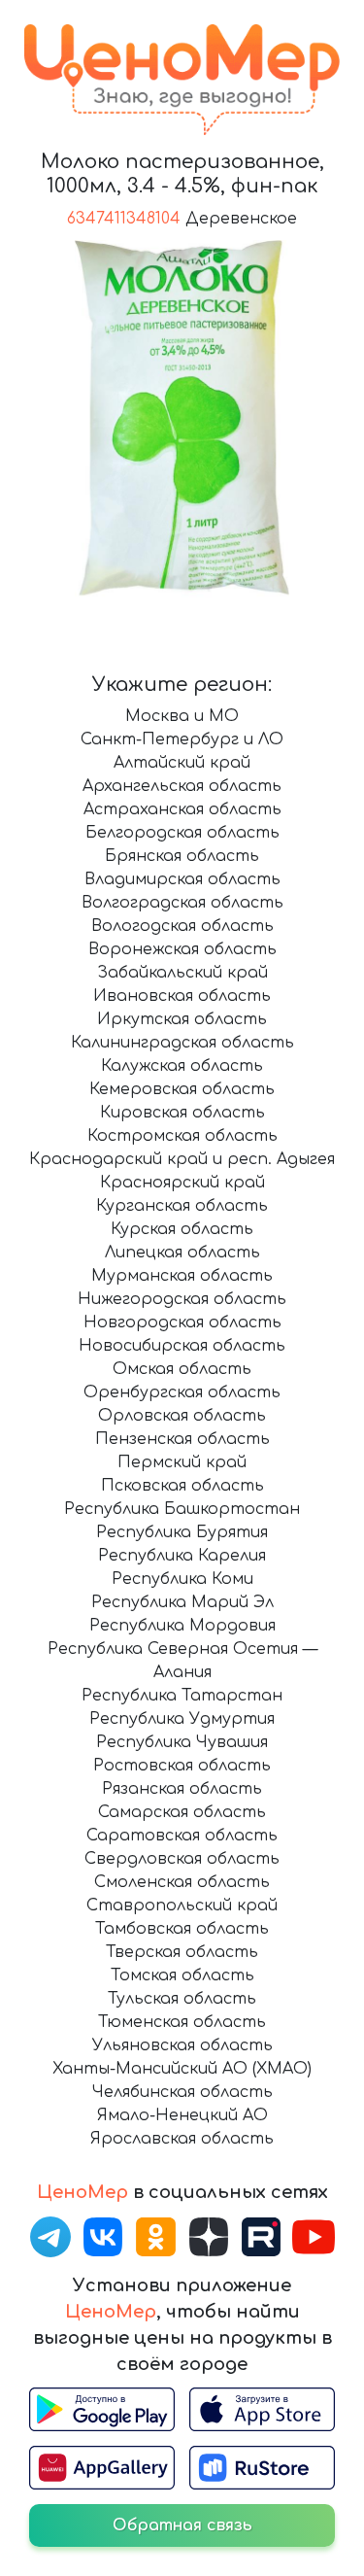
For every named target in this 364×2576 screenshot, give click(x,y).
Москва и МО (182, 716)
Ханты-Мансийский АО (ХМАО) (182, 2069)
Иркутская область (182, 1019)
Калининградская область (182, 1043)
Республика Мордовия (182, 1626)
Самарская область (182, 1812)
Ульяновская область (182, 2045)
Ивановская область (182, 996)
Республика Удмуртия (182, 1719)
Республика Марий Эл (182, 1602)
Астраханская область (182, 809)
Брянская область (182, 856)
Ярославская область (182, 2139)
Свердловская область (182, 1859)
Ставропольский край (182, 1906)
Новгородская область (182, 1322)
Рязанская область (182, 1789)
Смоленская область (182, 1882)
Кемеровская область (182, 1089)
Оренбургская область (182, 1392)
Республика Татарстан (182, 1696)
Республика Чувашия (182, 1742)
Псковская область (182, 1486)
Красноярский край (182, 1183)
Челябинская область (182, 2092)
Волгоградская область (182, 903)
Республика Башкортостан (182, 1509)
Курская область (182, 1229)
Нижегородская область (182, 1299)
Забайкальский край (182, 973)
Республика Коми (182, 1579)
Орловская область (182, 1416)
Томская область (182, 1975)
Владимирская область (182, 879)
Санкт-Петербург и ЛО (182, 739)
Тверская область (182, 1952)
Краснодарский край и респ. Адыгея (182, 1159)
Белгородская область (182, 833)
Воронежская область (182, 949)
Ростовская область (182, 1766)
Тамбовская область (182, 1929)
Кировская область (182, 1113)
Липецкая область (182, 1253)
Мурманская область (182, 1276)
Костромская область (182, 1136)
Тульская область (182, 1999)
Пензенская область (182, 1439)
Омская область (182, 1369)
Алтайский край (182, 763)
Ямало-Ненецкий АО (182, 2115)
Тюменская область (182, 2022)
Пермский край (182, 1462)
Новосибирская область (182, 1346)
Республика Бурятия (182, 1532)
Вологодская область (182, 926)
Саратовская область (182, 1836)
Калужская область (182, 1066)
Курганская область (182, 1206)
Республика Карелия (182, 1556)
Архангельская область (182, 786)
